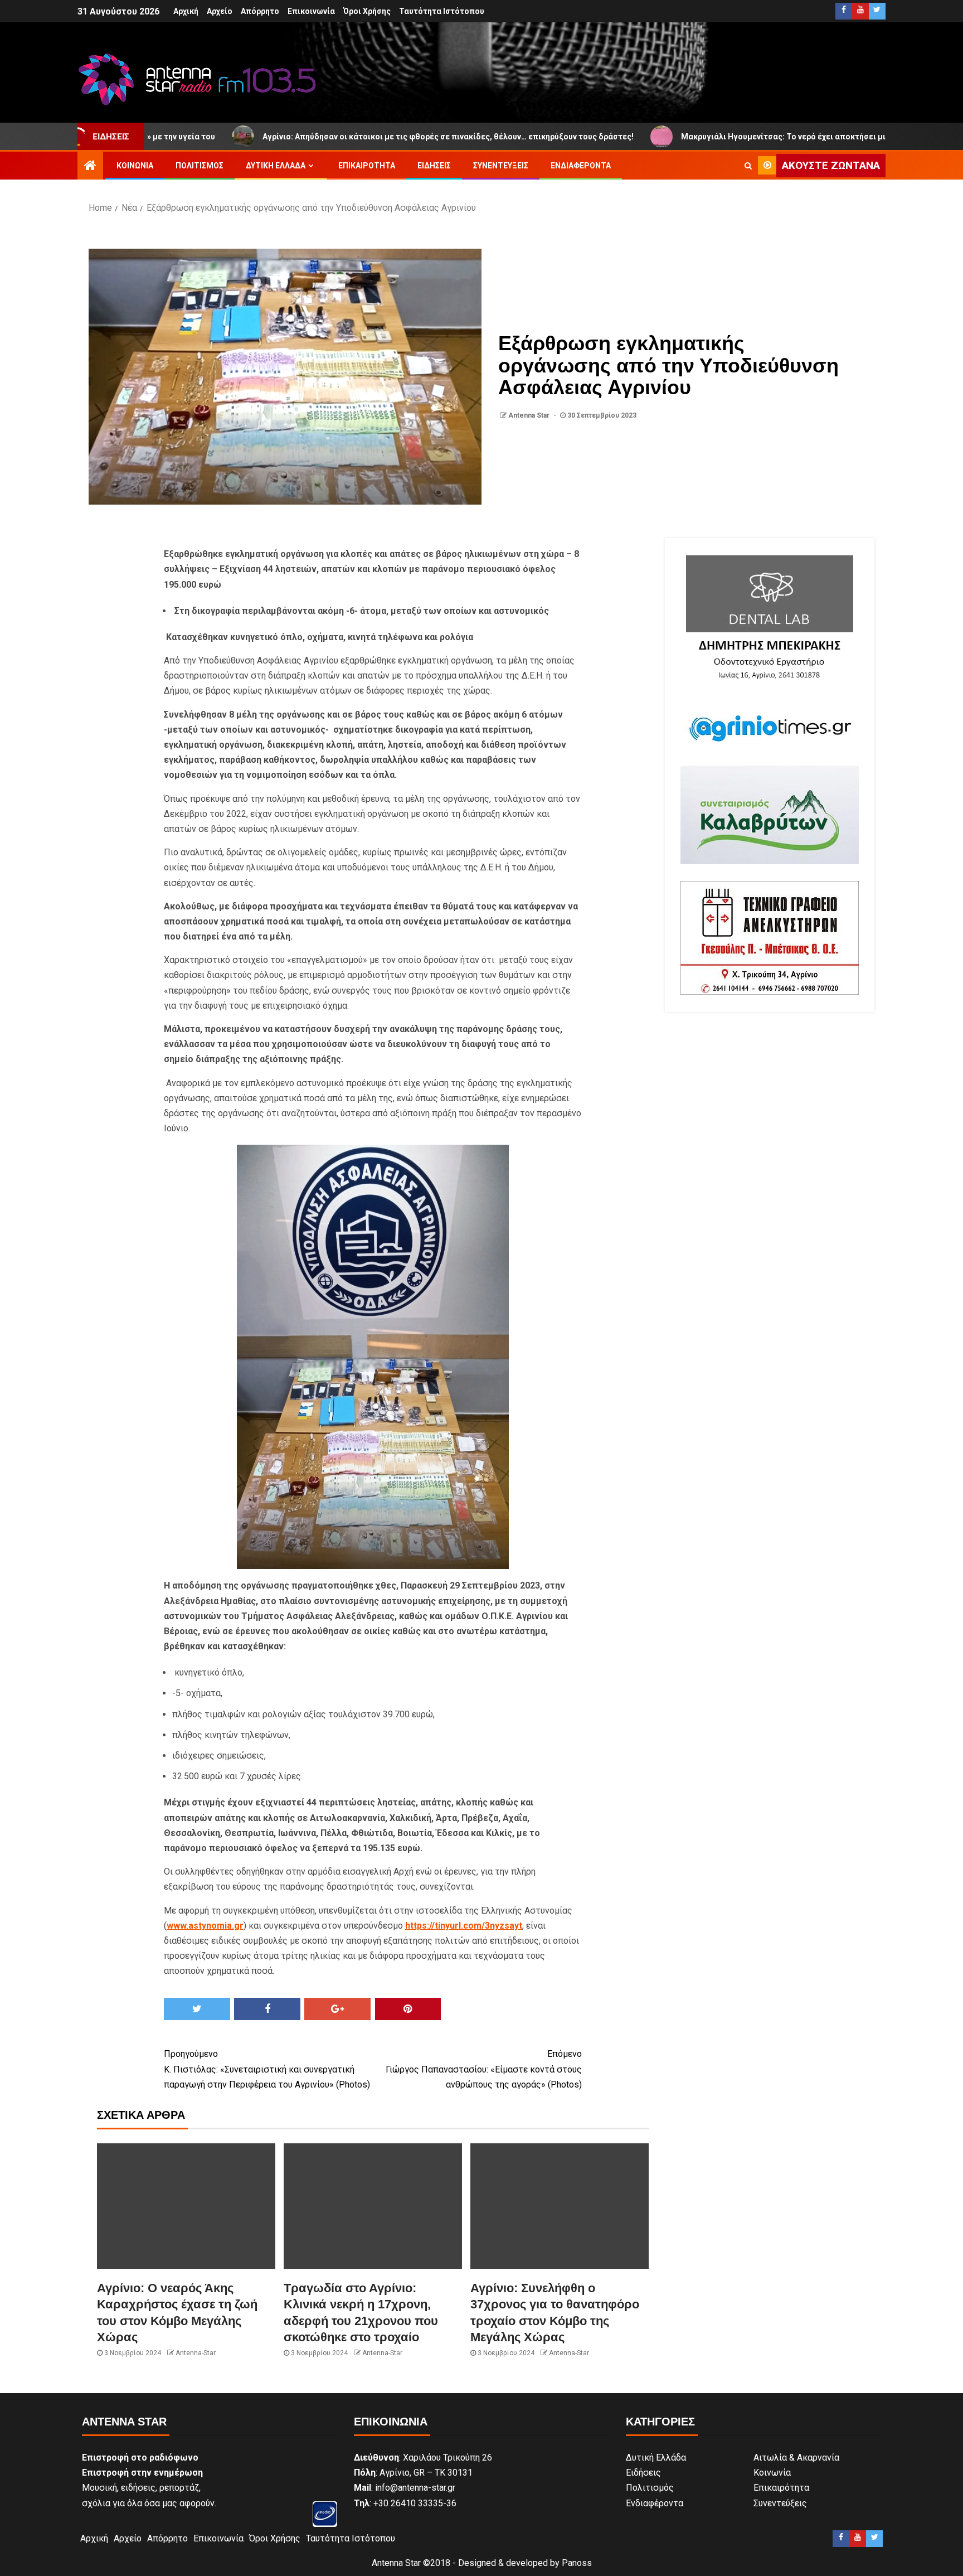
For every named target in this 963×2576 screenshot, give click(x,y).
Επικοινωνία (311, 11)
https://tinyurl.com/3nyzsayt (464, 1926)
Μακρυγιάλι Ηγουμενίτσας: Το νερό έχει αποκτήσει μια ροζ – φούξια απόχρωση (727, 137)
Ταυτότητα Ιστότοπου (442, 11)
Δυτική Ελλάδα (276, 166)
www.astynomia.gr (205, 1926)
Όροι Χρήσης (367, 11)
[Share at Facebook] (267, 2009)
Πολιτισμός (200, 166)
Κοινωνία (135, 166)
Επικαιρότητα (367, 166)
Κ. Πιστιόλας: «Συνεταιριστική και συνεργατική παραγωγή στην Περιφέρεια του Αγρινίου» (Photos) (267, 2069)
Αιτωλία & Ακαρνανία (796, 2458)
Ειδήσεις (434, 166)
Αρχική (186, 11)
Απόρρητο (260, 11)
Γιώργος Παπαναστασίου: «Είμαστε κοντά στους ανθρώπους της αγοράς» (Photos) (484, 2069)
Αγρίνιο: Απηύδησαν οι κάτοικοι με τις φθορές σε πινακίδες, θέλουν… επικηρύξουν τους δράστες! (343, 137)
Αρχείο (220, 11)
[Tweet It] (197, 2009)
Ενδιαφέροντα (581, 166)
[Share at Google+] (337, 2009)
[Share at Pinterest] (408, 2009)
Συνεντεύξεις (501, 166)
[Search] (748, 166)
